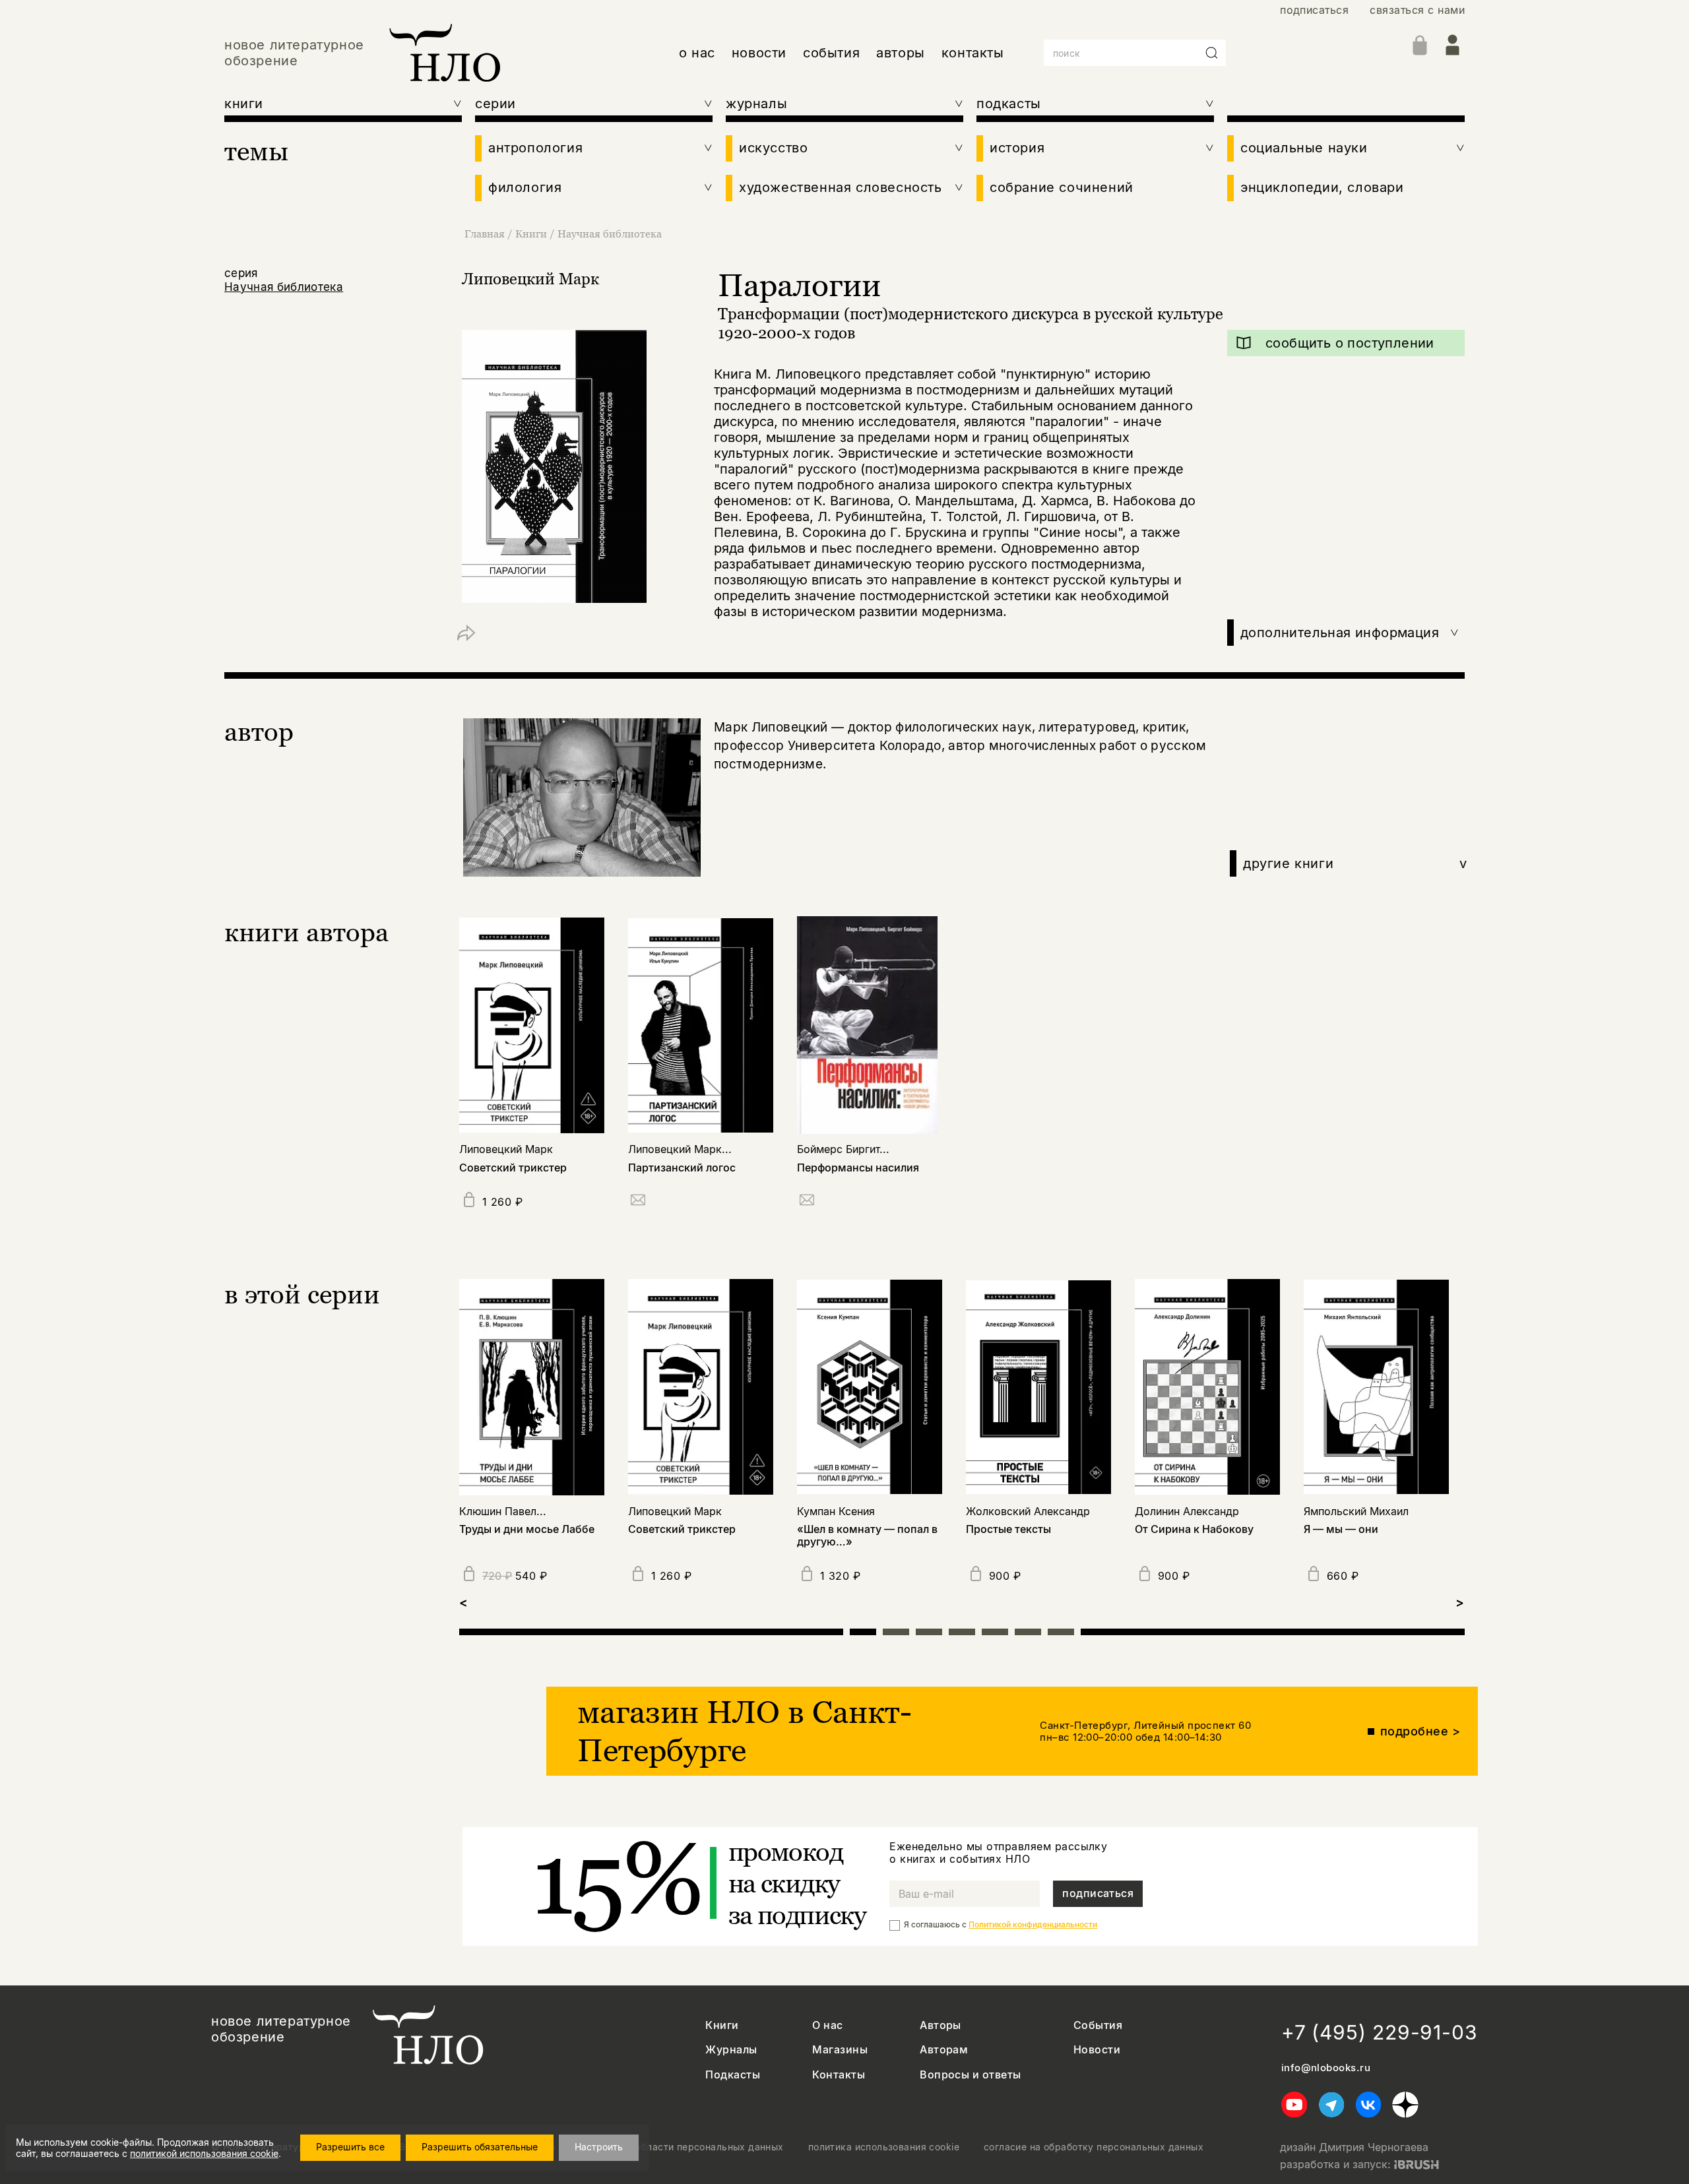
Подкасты (733, 2075)
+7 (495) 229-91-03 (1380, 2032)
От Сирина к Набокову (1194, 1529)
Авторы (940, 2025)
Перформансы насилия (858, 1168)
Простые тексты (1008, 1529)
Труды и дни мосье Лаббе (527, 1529)
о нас (697, 53)
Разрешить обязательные (480, 2147)
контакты (973, 53)
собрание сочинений (1062, 187)
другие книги (1355, 863)
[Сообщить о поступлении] (638, 1202)
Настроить (599, 2147)
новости (759, 53)
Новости (1097, 2050)
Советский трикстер (513, 1168)
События (1098, 2025)
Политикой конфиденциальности (1033, 1924)
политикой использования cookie (204, 2153)
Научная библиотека (610, 234)
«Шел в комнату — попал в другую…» (867, 1536)
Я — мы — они (1341, 1529)
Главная (485, 234)
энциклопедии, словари (1322, 187)
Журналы (731, 2050)
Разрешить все (350, 2147)
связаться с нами (1417, 10)
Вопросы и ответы (971, 2075)
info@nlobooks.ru (1326, 2068)
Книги (531, 234)
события (831, 53)
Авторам (944, 2050)
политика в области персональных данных (682, 2147)
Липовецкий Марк (530, 279)
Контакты (839, 2075)
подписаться (1314, 10)
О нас (827, 2025)
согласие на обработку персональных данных (1094, 2147)
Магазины (840, 2050)
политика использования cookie (884, 2147)
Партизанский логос (682, 1168)
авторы (901, 53)
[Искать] (1212, 53)
